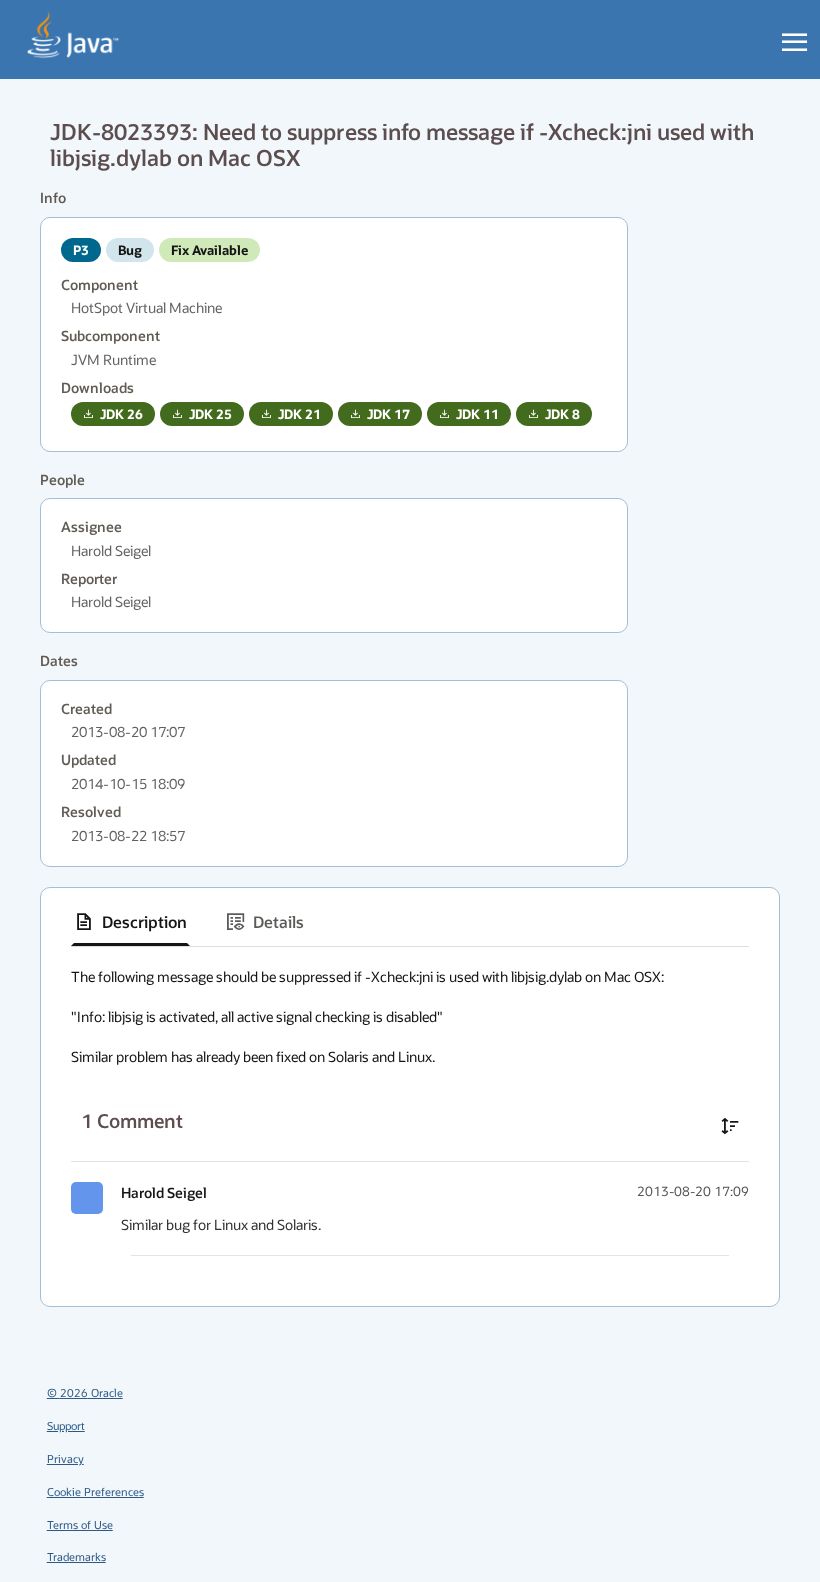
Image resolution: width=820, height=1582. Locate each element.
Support (66, 1425)
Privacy (65, 1458)
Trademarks (76, 1556)
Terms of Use (80, 1524)
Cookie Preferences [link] (95, 1491)
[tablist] (410, 922)
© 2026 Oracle (85, 1392)
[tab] (130, 922)
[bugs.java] (73, 36)
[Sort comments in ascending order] (730, 1126)
